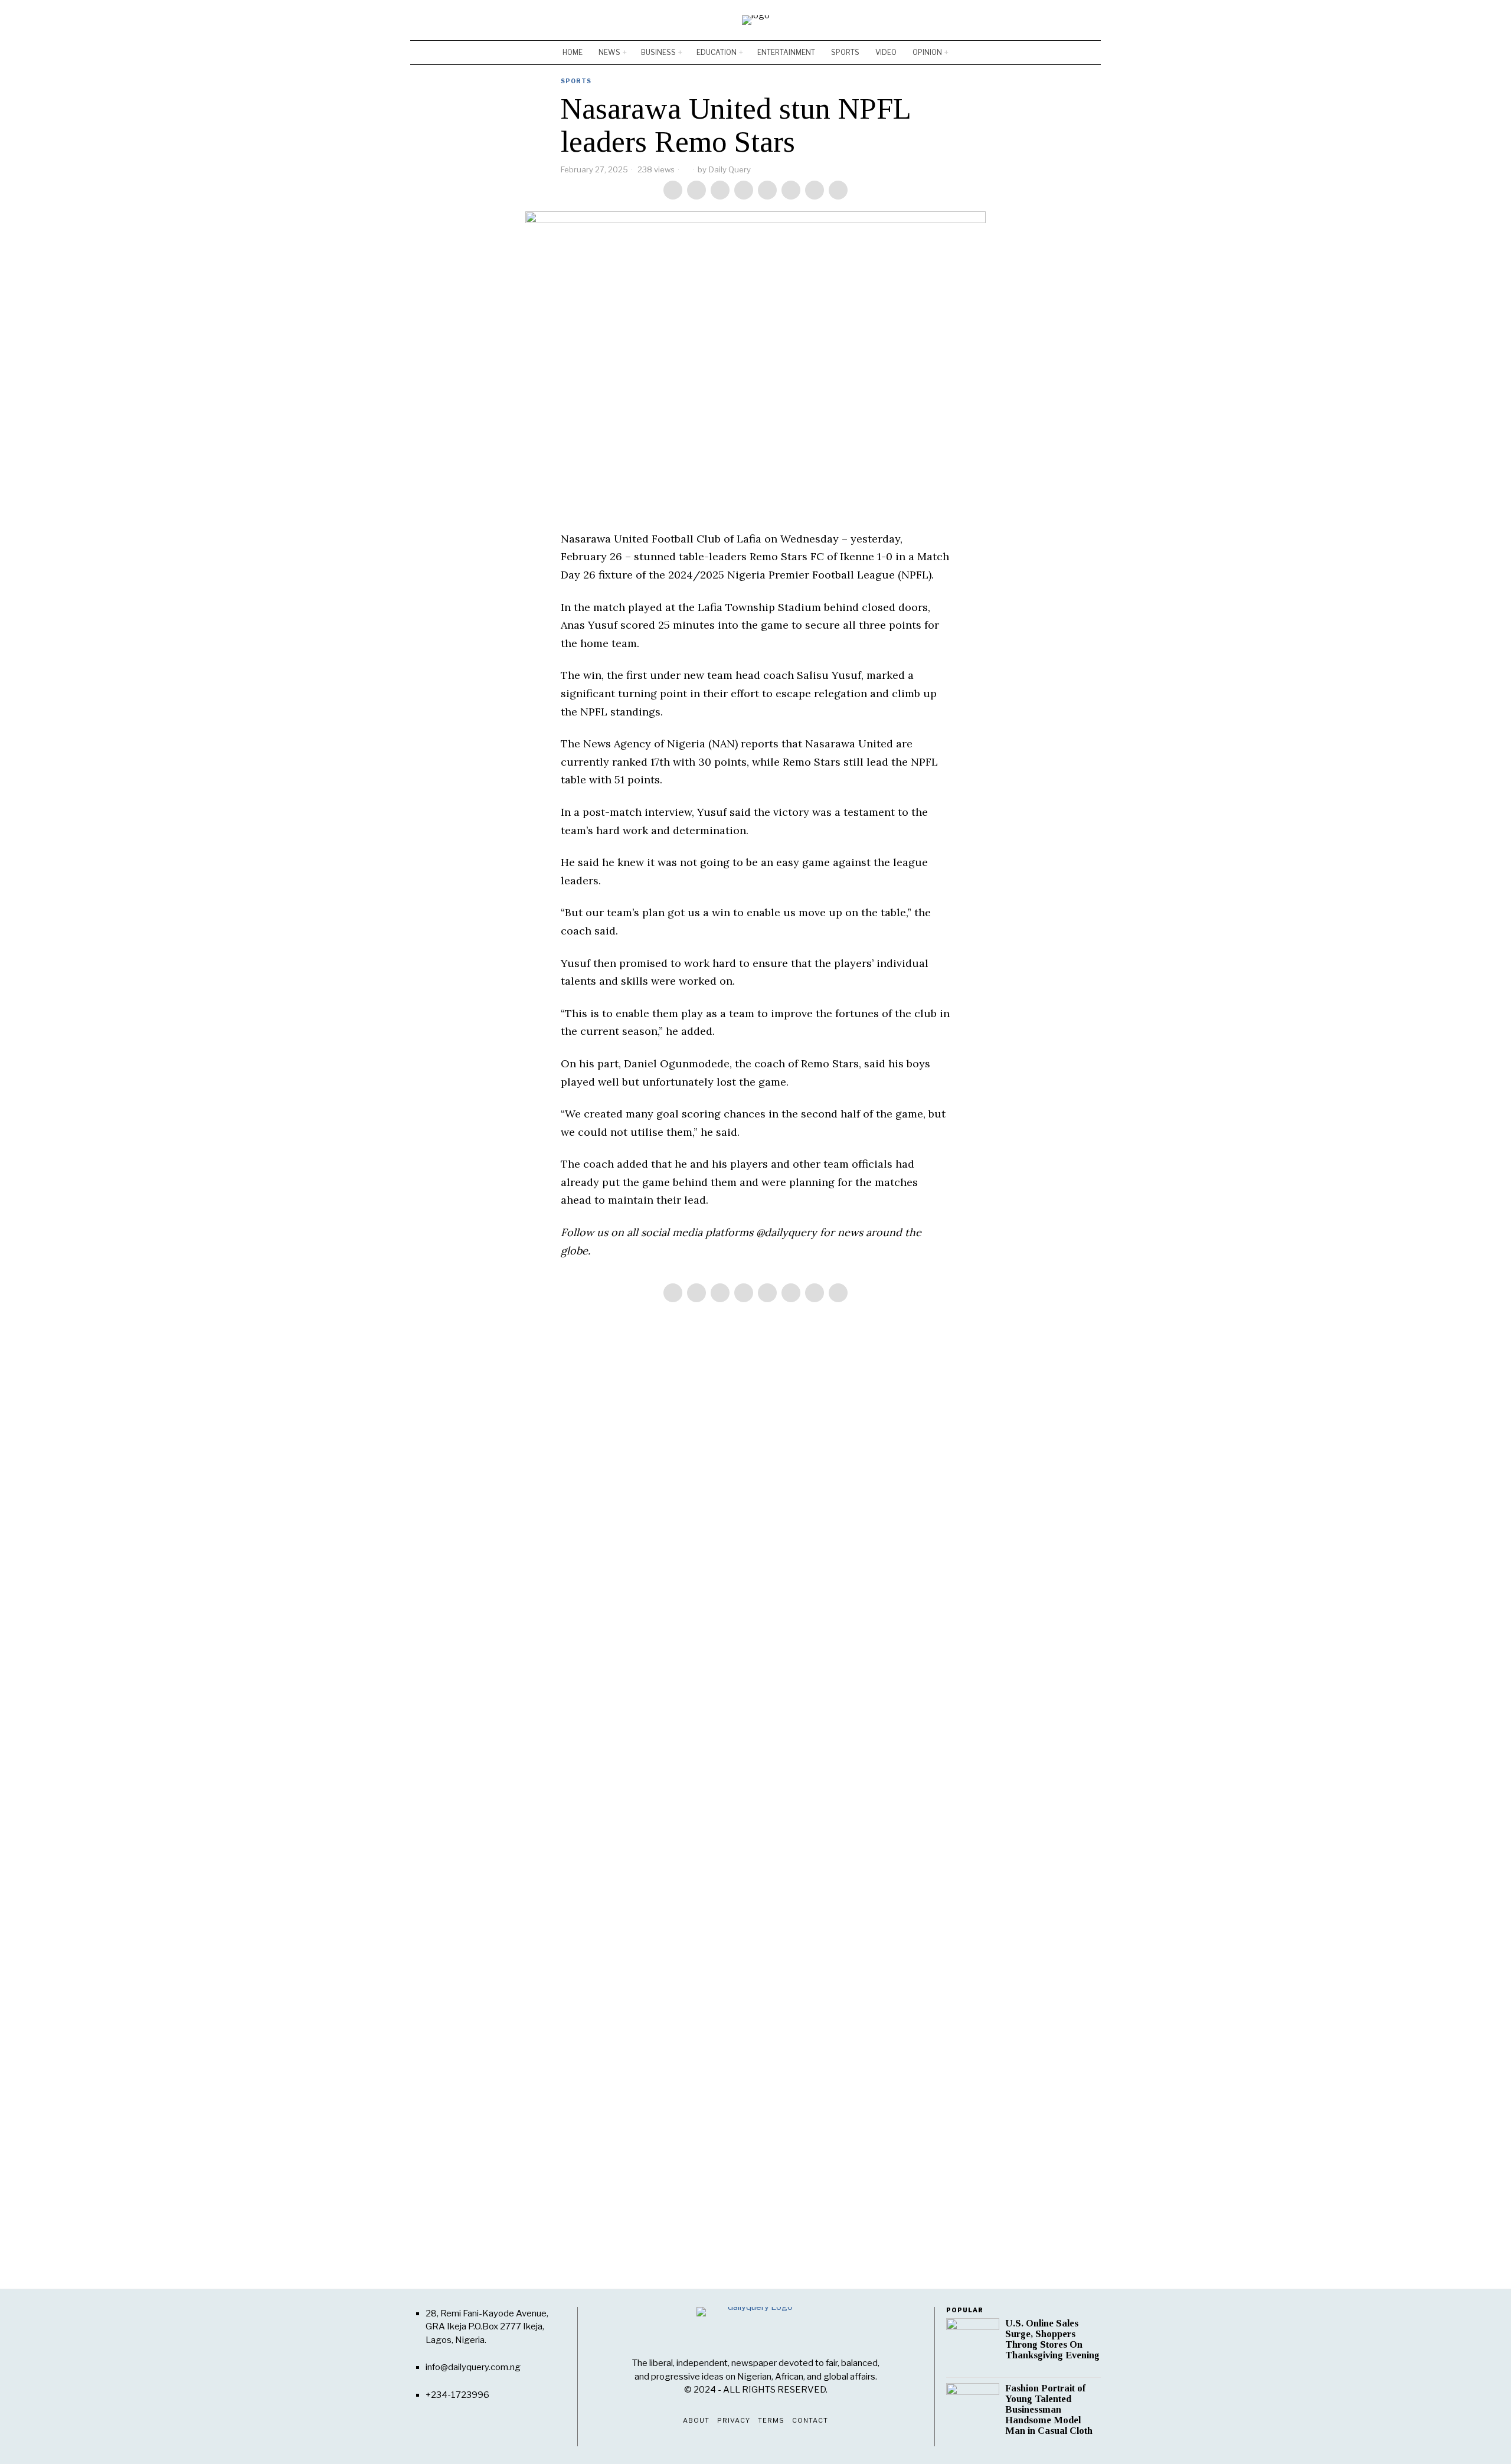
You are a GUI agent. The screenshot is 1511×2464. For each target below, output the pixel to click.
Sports (576, 81)
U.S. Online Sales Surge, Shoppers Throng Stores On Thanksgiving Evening (1052, 2339)
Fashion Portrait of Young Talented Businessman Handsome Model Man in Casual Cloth (1049, 2410)
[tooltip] (1057, 20)
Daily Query (730, 169)
